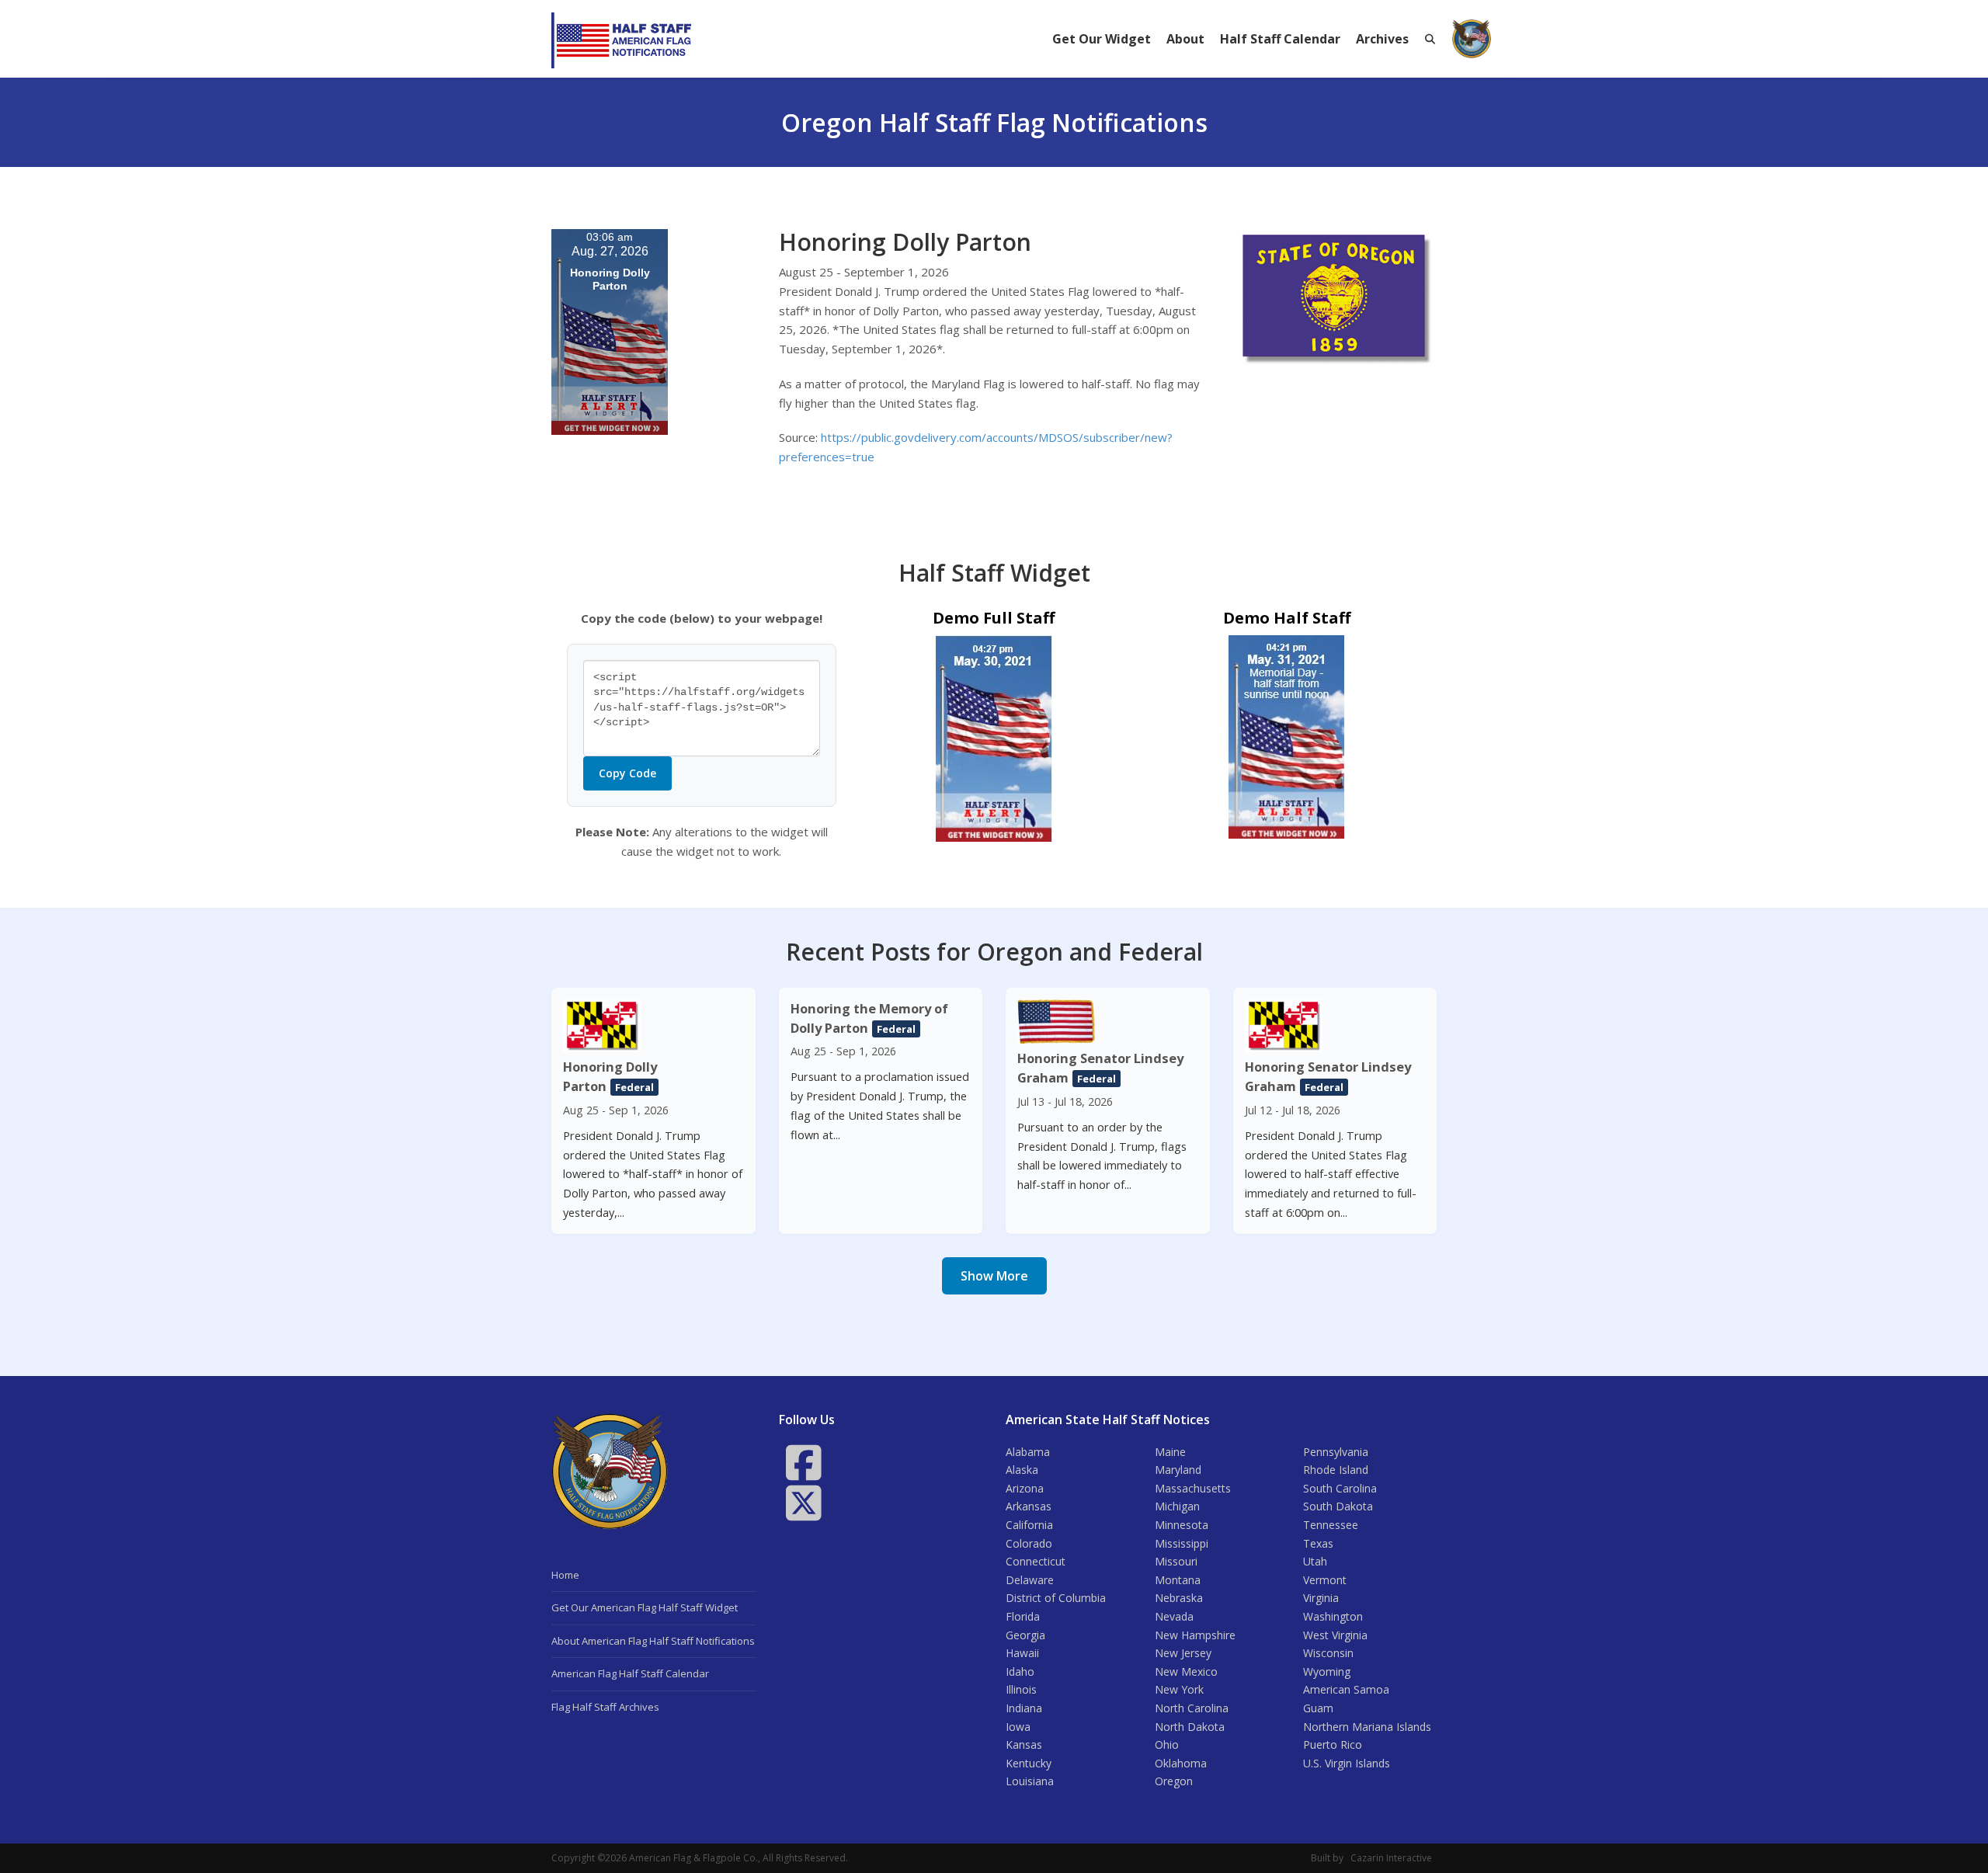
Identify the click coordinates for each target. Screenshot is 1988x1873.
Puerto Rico (1333, 1744)
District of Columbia (1056, 1598)
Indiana (1024, 1708)
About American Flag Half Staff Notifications (653, 1641)
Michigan (1177, 1506)
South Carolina (1340, 1488)
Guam (1318, 1708)
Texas (1318, 1543)
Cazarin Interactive (1391, 1858)
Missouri (1176, 1561)
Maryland (1178, 1470)
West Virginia (1335, 1635)
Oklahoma (1181, 1763)
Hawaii (1022, 1653)
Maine (1170, 1452)
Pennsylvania (1336, 1452)
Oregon (1174, 1781)
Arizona (1025, 1488)
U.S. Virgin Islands (1347, 1763)
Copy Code (627, 773)
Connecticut (1036, 1561)
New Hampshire (1195, 1635)
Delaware (1030, 1580)
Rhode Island (1336, 1470)
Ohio (1167, 1744)
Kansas (1024, 1744)
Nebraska (1179, 1598)
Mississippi (1182, 1543)
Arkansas (1029, 1506)
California (1029, 1525)
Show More (994, 1276)
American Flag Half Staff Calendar (630, 1673)
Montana (1178, 1580)
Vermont (1325, 1580)
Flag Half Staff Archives (605, 1707)
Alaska (1022, 1470)
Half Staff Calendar (1280, 39)
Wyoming (1327, 1671)
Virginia (1321, 1598)
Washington (1333, 1616)
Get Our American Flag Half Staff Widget (645, 1607)
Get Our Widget (1102, 39)
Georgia (1025, 1635)
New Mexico (1186, 1671)
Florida (1023, 1616)
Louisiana (1030, 1781)
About (1185, 39)
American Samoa (1346, 1689)
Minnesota (1182, 1525)
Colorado (1029, 1543)
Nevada (1174, 1616)
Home (565, 1575)
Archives (1382, 39)
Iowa (1018, 1727)
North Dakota (1190, 1727)
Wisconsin (1328, 1653)
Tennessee (1331, 1525)
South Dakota (1338, 1506)
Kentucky (1029, 1763)
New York (1179, 1689)
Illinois (1021, 1689)
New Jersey (1183, 1653)
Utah (1315, 1561)
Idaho (1020, 1671)
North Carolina (1192, 1708)
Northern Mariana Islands (1367, 1727)
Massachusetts (1193, 1488)
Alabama (1028, 1452)
